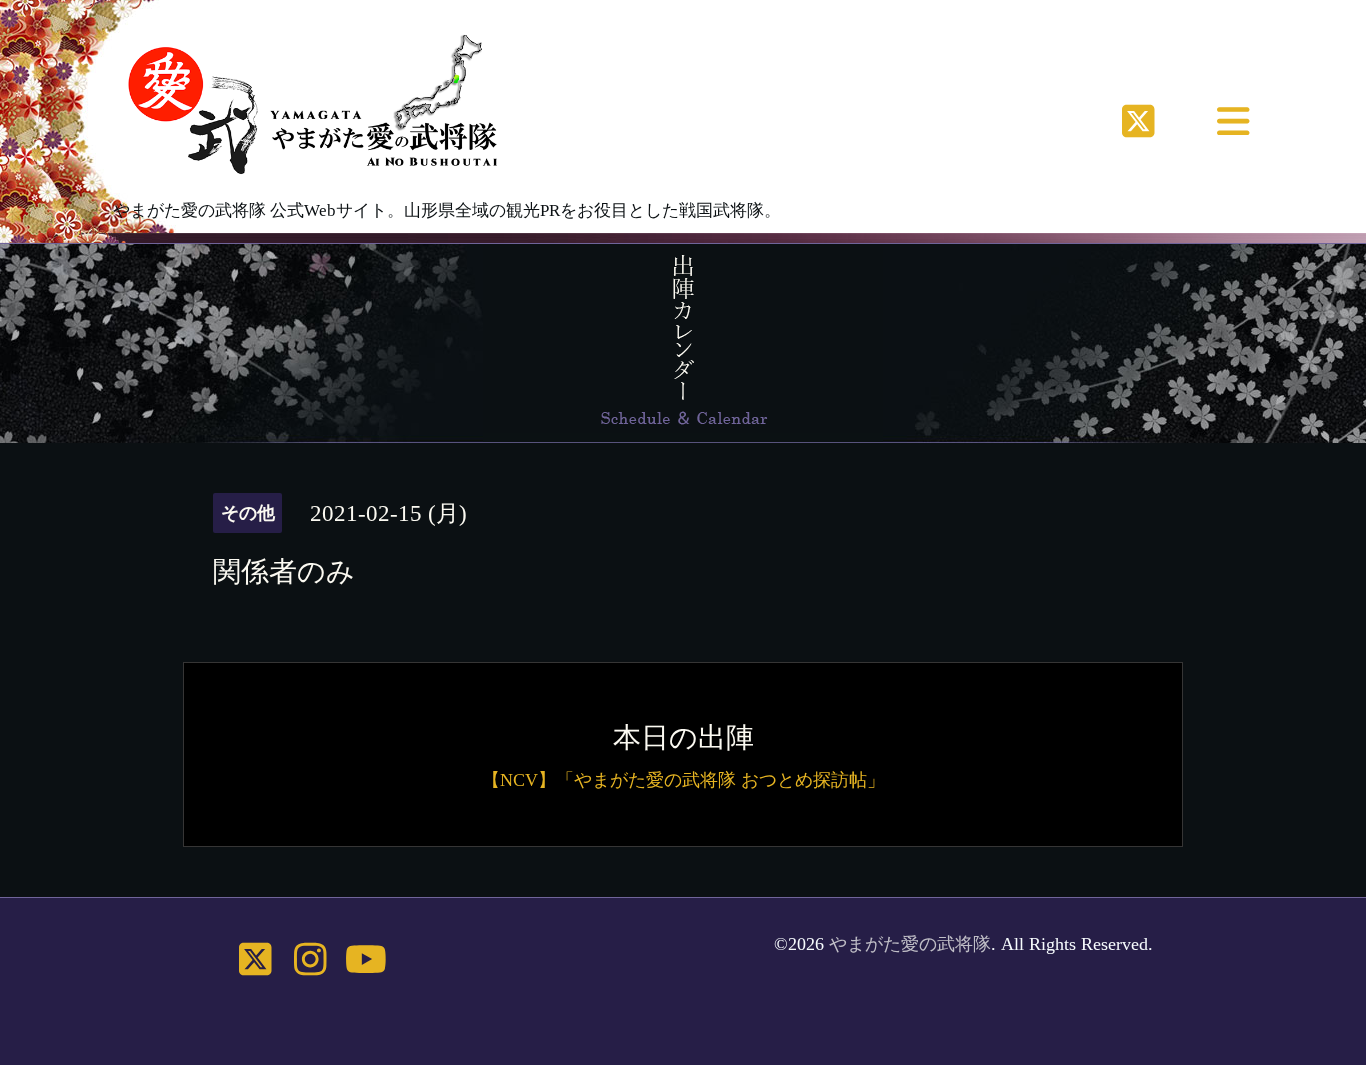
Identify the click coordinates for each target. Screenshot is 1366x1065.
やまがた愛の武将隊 (910, 944)
